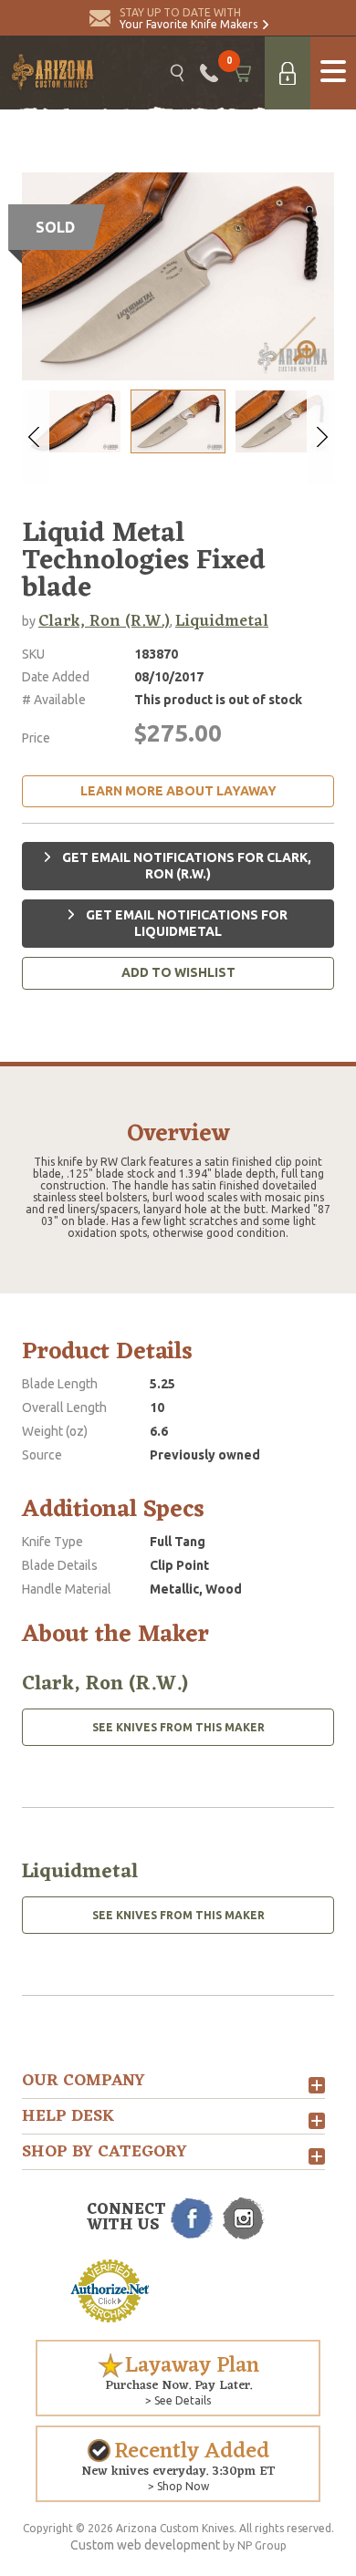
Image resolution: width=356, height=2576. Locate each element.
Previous (36, 437)
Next (320, 437)
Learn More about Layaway (178, 791)
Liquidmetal (222, 621)
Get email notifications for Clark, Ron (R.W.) (185, 866)
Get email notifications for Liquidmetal (185, 923)
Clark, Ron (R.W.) (104, 621)
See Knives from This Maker (178, 1727)
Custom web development (145, 2545)
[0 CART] (241, 73)
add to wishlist (178, 972)
